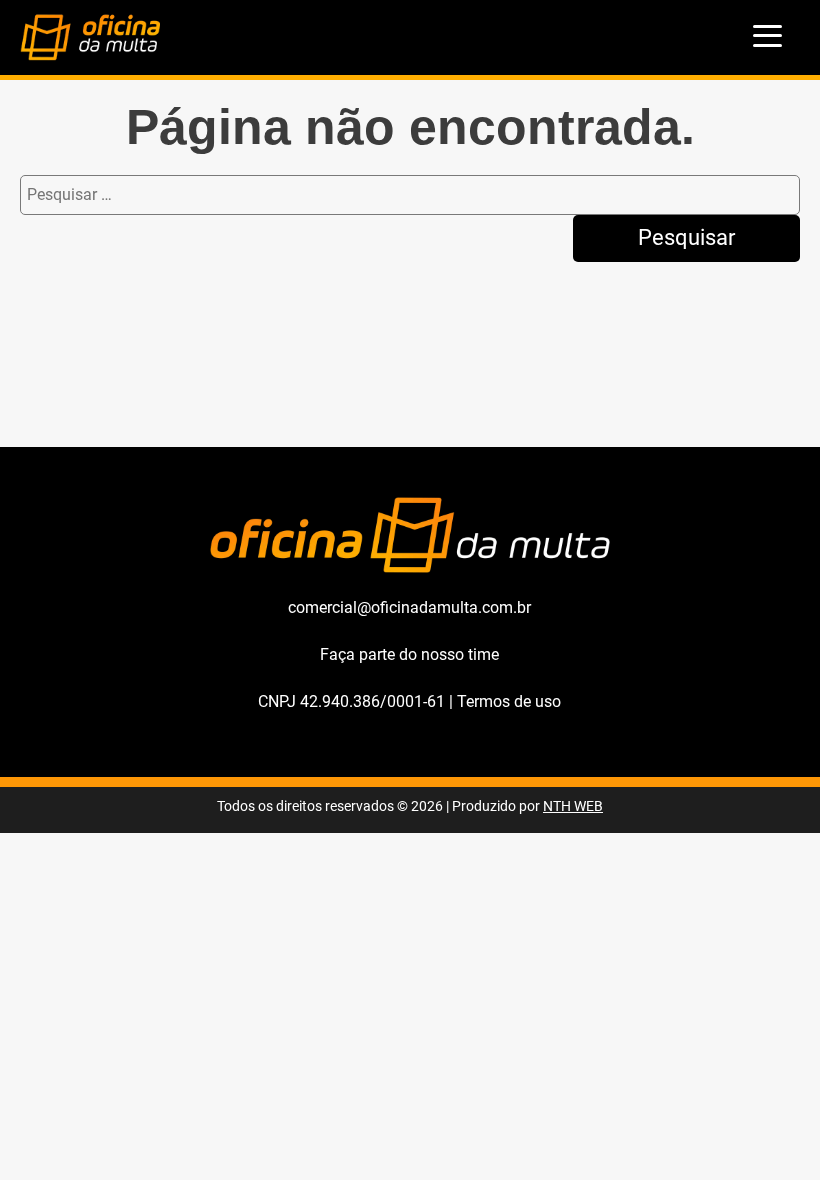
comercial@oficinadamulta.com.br (409, 607)
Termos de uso (509, 701)
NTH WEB (573, 806)
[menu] (768, 37)
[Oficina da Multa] (90, 55)
